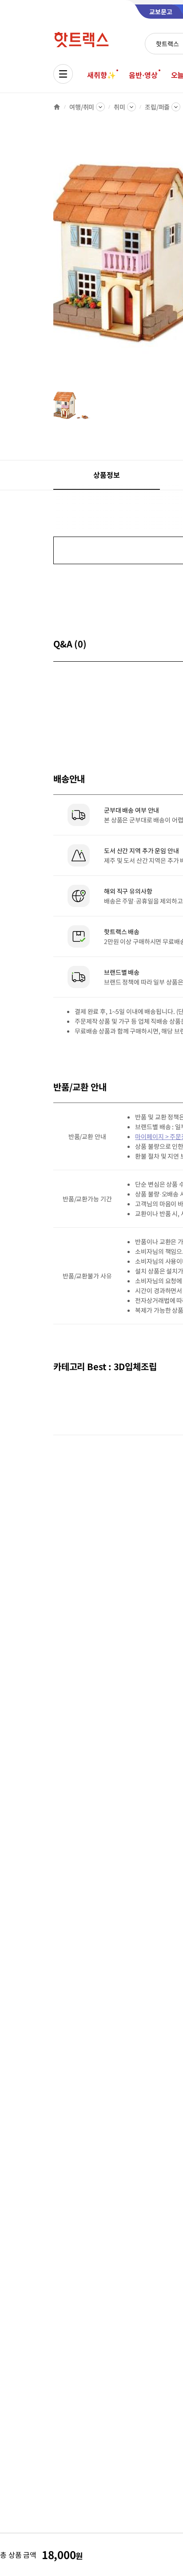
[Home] (57, 107)
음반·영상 (143, 75)
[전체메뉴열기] (63, 74)
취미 (119, 107)
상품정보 (106, 475)
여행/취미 (82, 107)
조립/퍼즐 (157, 107)
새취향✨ (101, 75)
